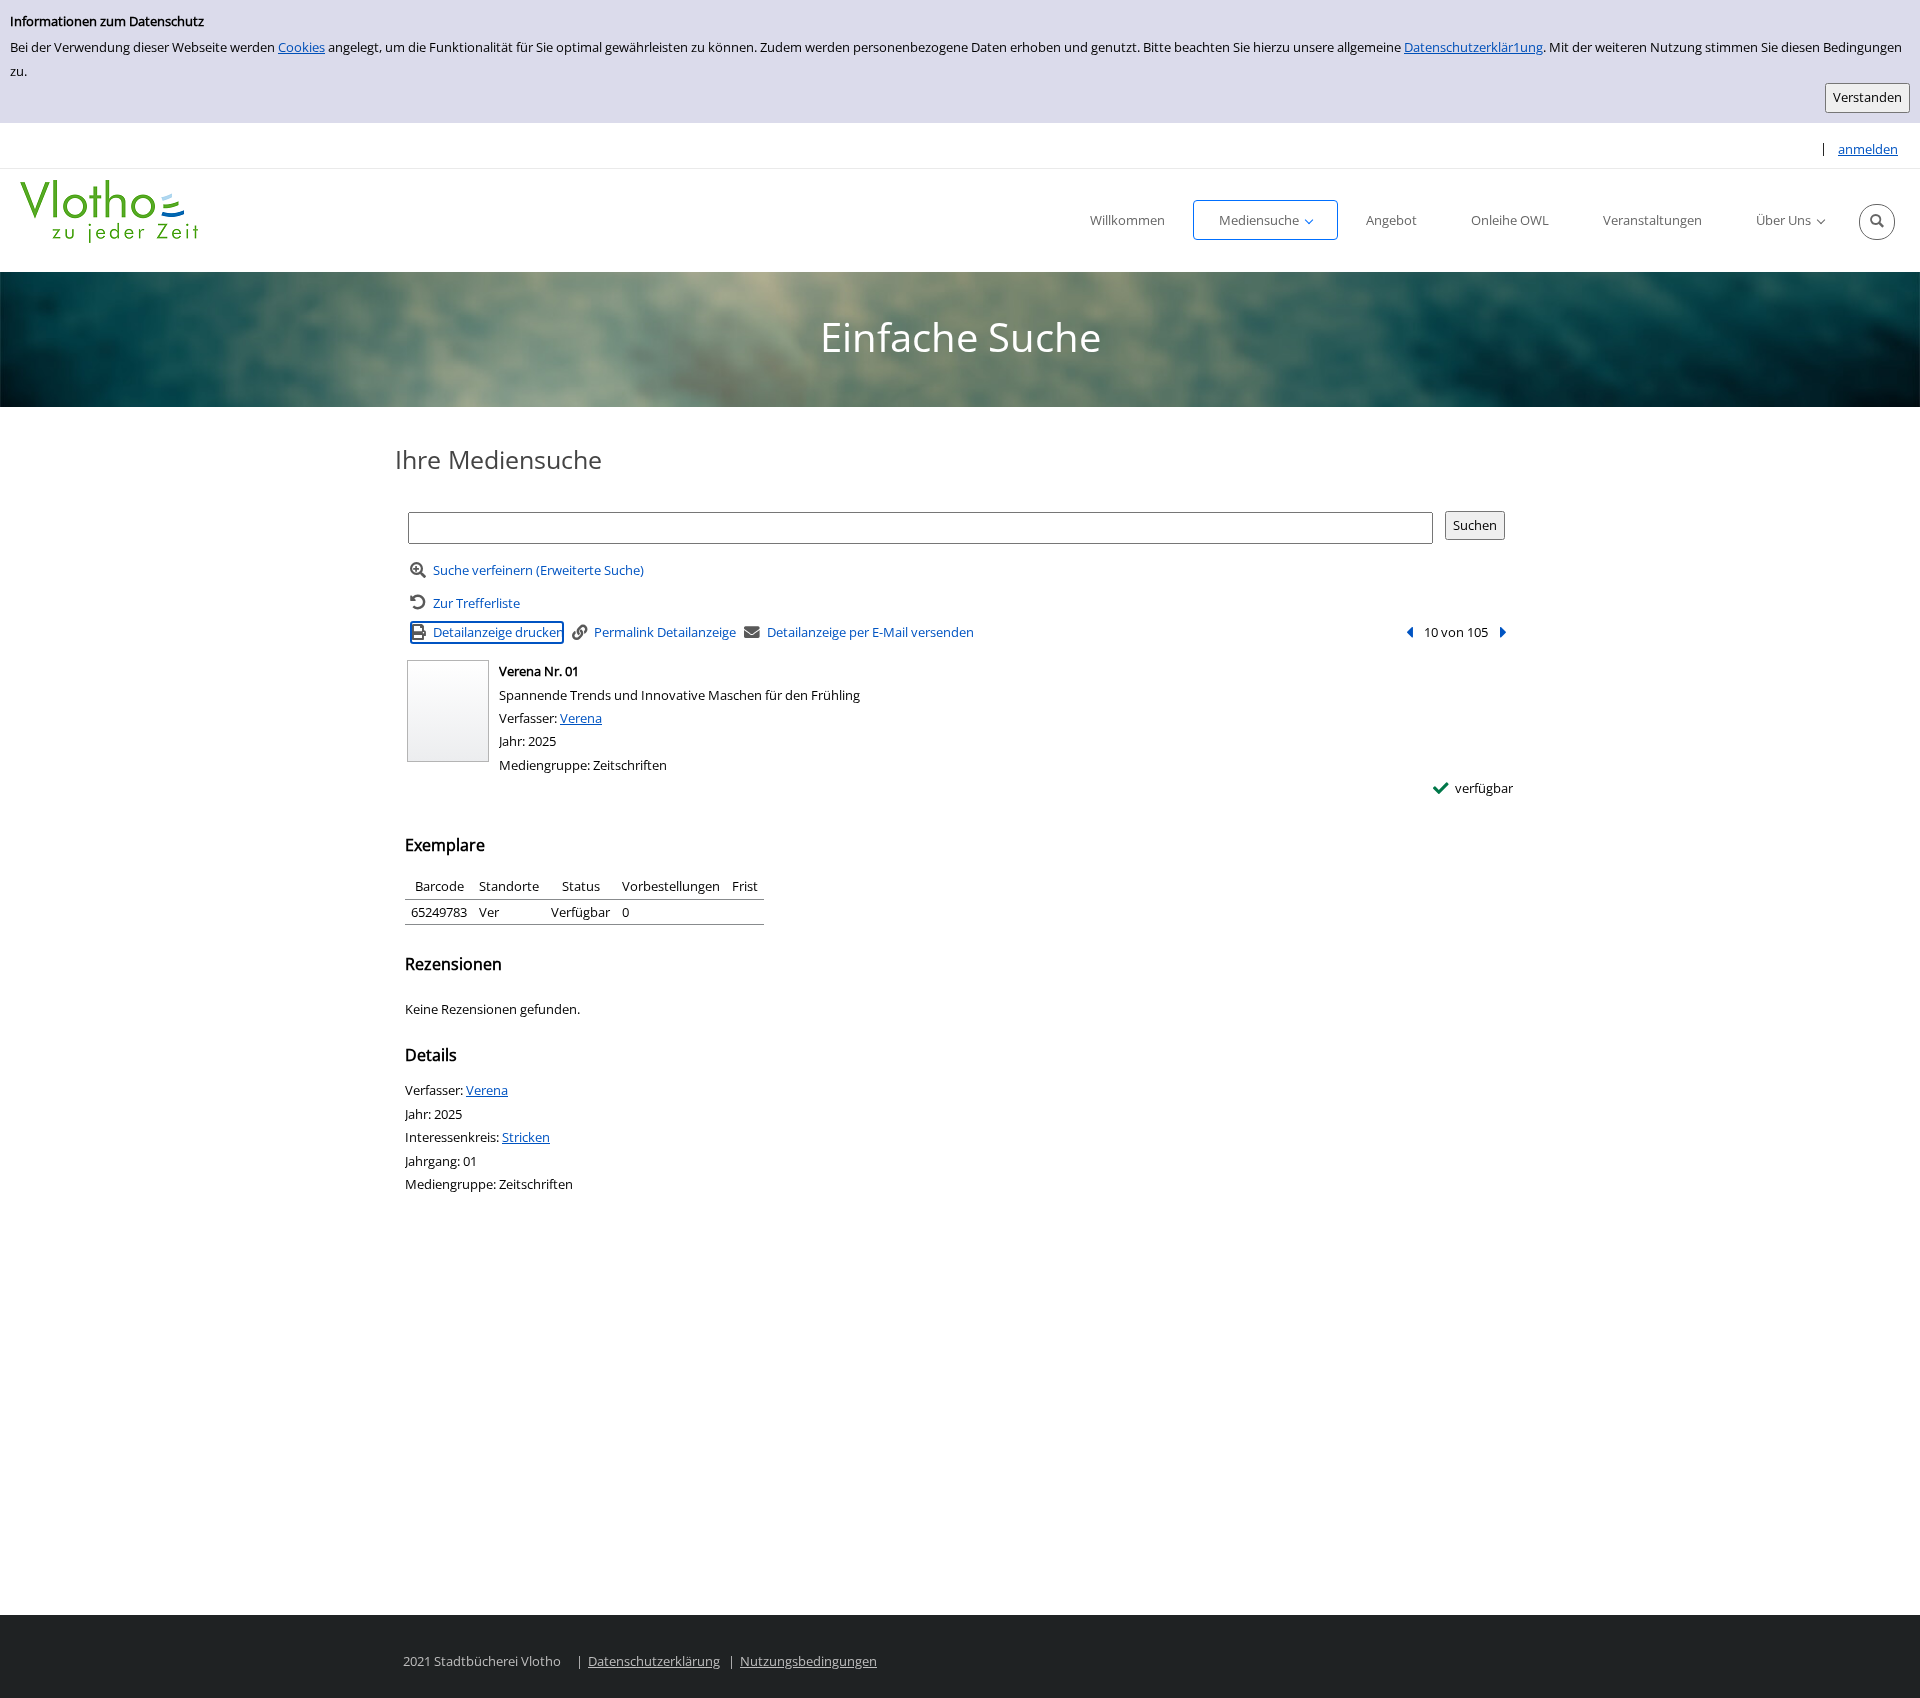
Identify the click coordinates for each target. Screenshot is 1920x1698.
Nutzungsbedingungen (808, 1661)
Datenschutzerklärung (654, 1661)
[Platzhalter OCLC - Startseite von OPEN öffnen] (109, 211)
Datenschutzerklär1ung (1473, 47)
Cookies (301, 47)
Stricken (526, 1137)
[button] (1877, 222)
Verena (581, 718)
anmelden (1868, 149)
